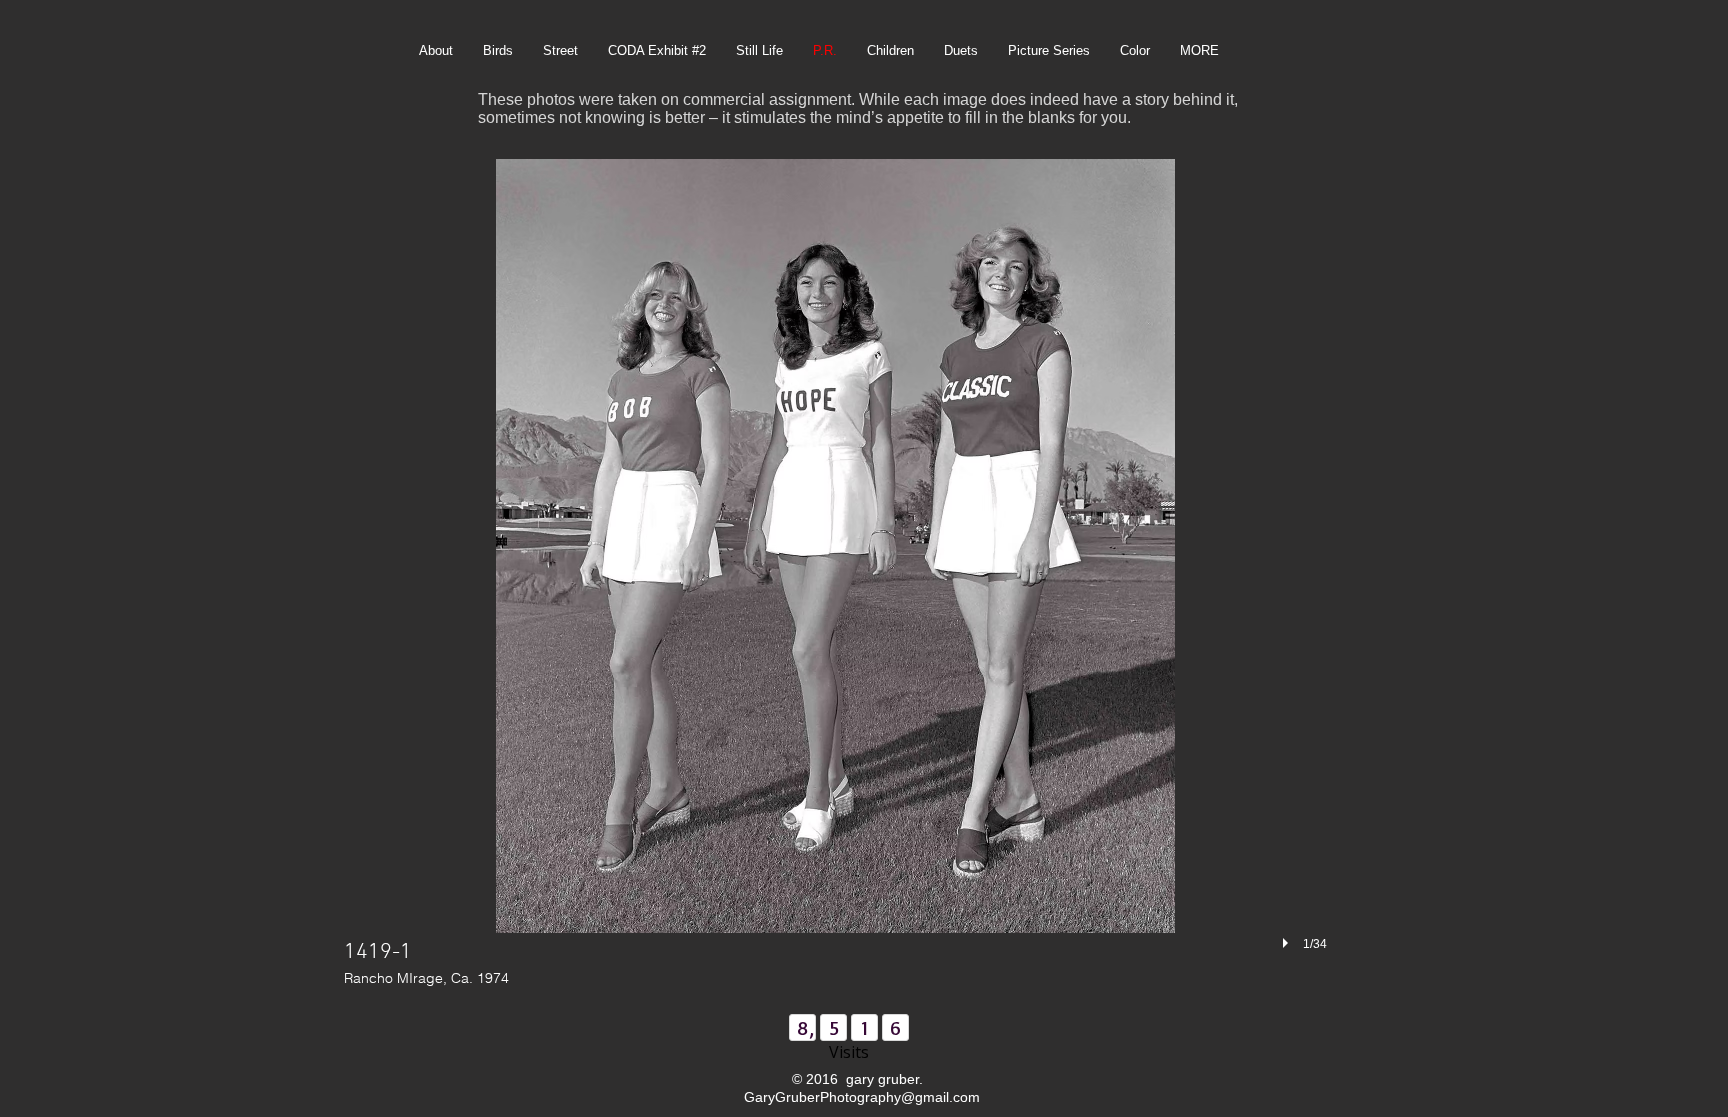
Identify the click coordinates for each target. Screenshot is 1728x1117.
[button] (835, 576)
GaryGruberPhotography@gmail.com (862, 1097)
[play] (1288, 943)
